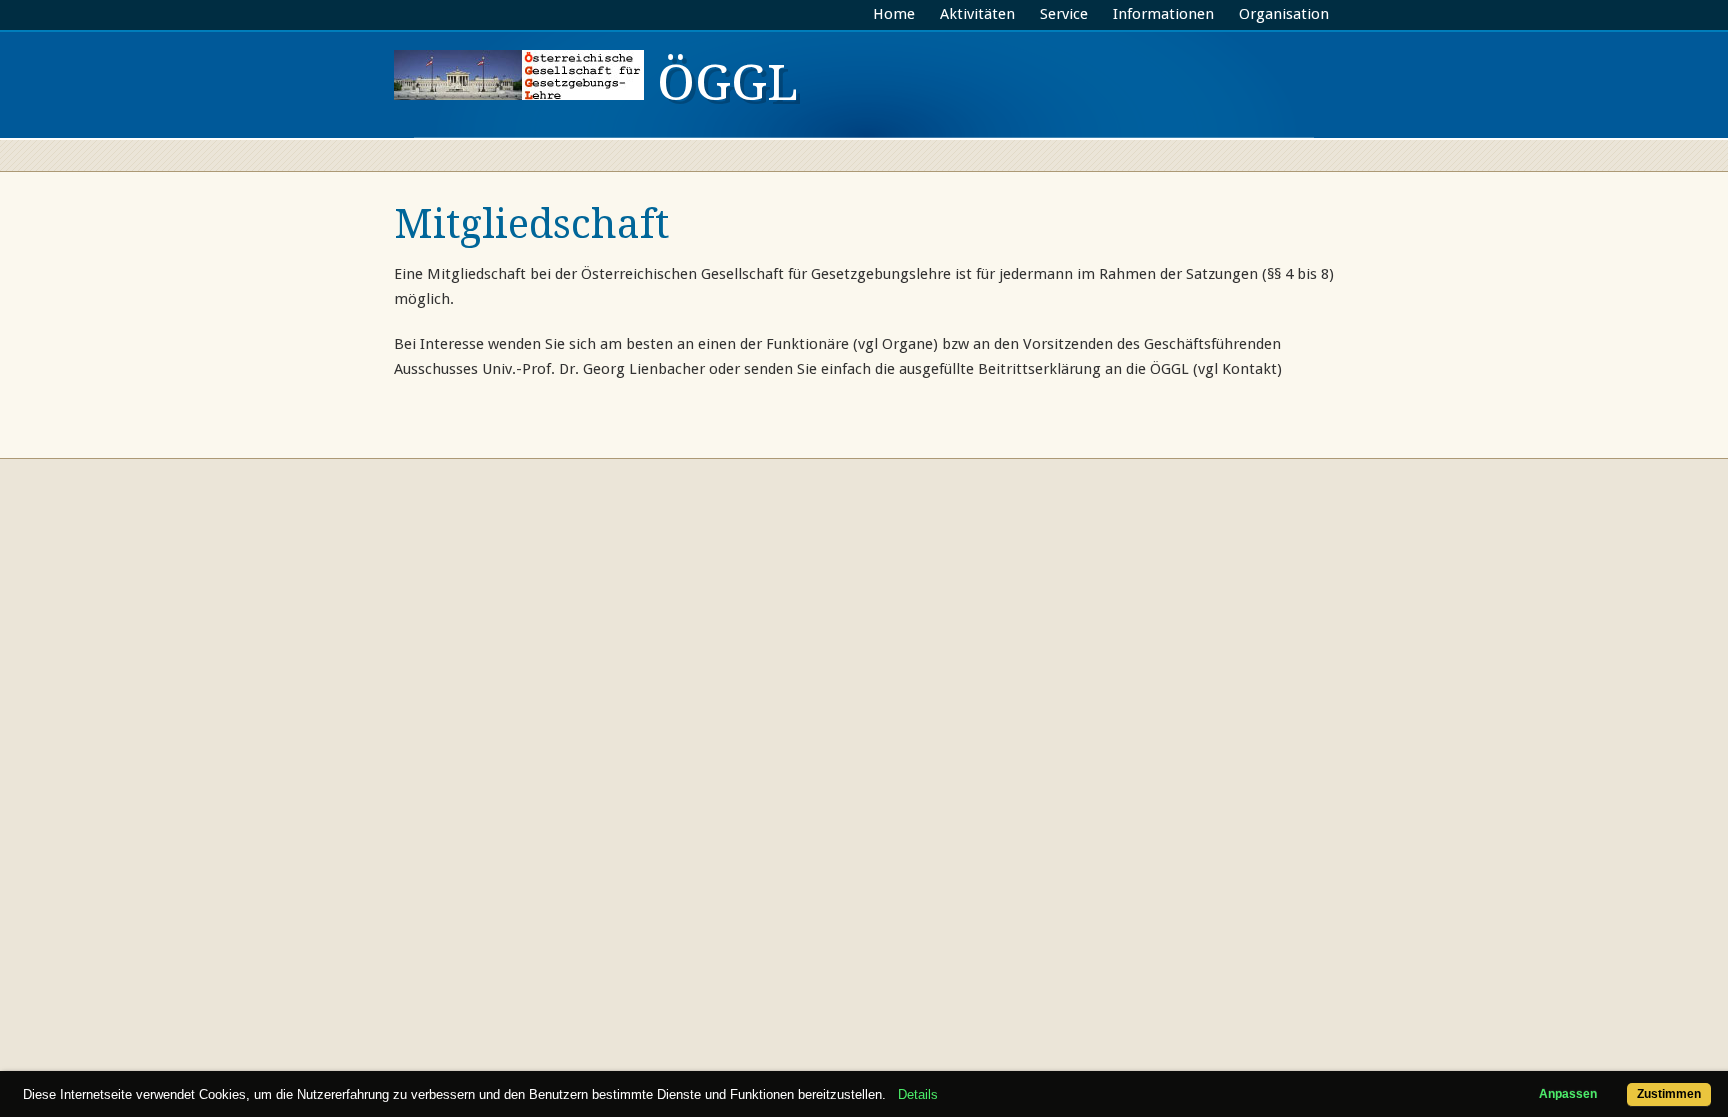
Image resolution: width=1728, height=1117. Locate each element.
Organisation (1284, 14)
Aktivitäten (977, 14)
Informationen (1163, 14)
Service (1064, 14)
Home (894, 14)
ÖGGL (721, 82)
